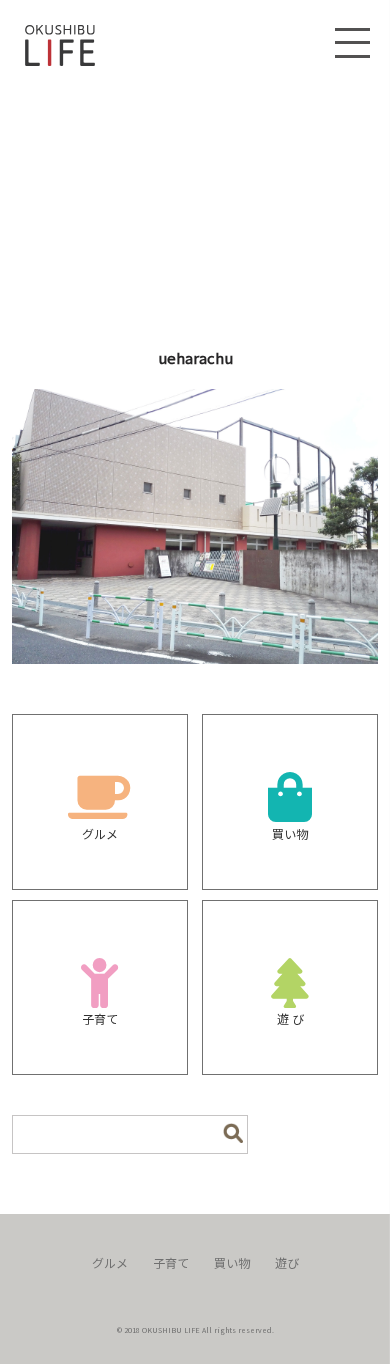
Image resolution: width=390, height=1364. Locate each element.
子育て (100, 1018)
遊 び (290, 1018)
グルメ (100, 833)
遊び (287, 1262)
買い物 (290, 833)
